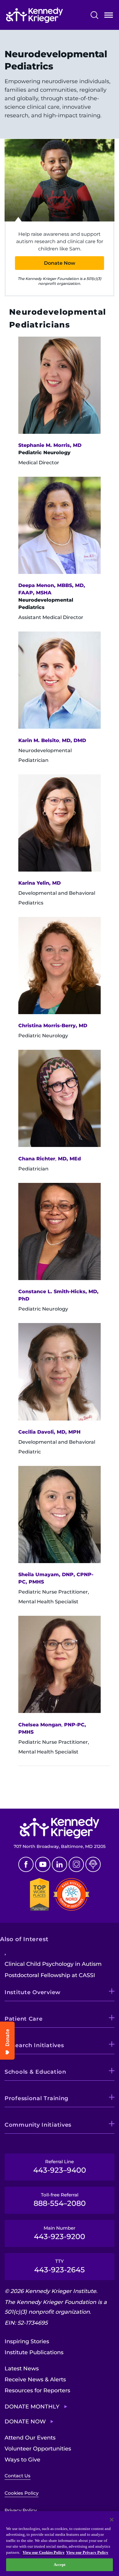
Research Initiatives (34, 2045)
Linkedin (60, 1864)
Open (109, 16)
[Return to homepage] (34, 15)
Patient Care (24, 2019)
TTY (60, 2266)
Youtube (43, 1864)
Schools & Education (35, 2072)
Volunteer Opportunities (38, 2449)
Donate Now (60, 263)
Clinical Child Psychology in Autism (53, 1964)
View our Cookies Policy (44, 2552)
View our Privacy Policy (87, 2552)
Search (94, 15)
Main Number (60, 2233)
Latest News (22, 2369)
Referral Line (60, 2167)
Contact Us (18, 2476)
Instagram (76, 1864)
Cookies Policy (22, 2493)
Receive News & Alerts (35, 2380)
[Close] (112, 2520)
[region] (60, 2544)
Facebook (26, 1864)
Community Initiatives (38, 2125)
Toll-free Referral (60, 2200)
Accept (60, 2565)
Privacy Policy (21, 2510)
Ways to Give (22, 2460)
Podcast (93, 1864)
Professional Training (36, 2098)
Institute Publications (34, 2352)
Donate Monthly (32, 2407)
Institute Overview (33, 1992)
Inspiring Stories (27, 2341)
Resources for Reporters (37, 2390)
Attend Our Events (30, 2438)
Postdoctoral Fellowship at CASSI (50, 1975)
